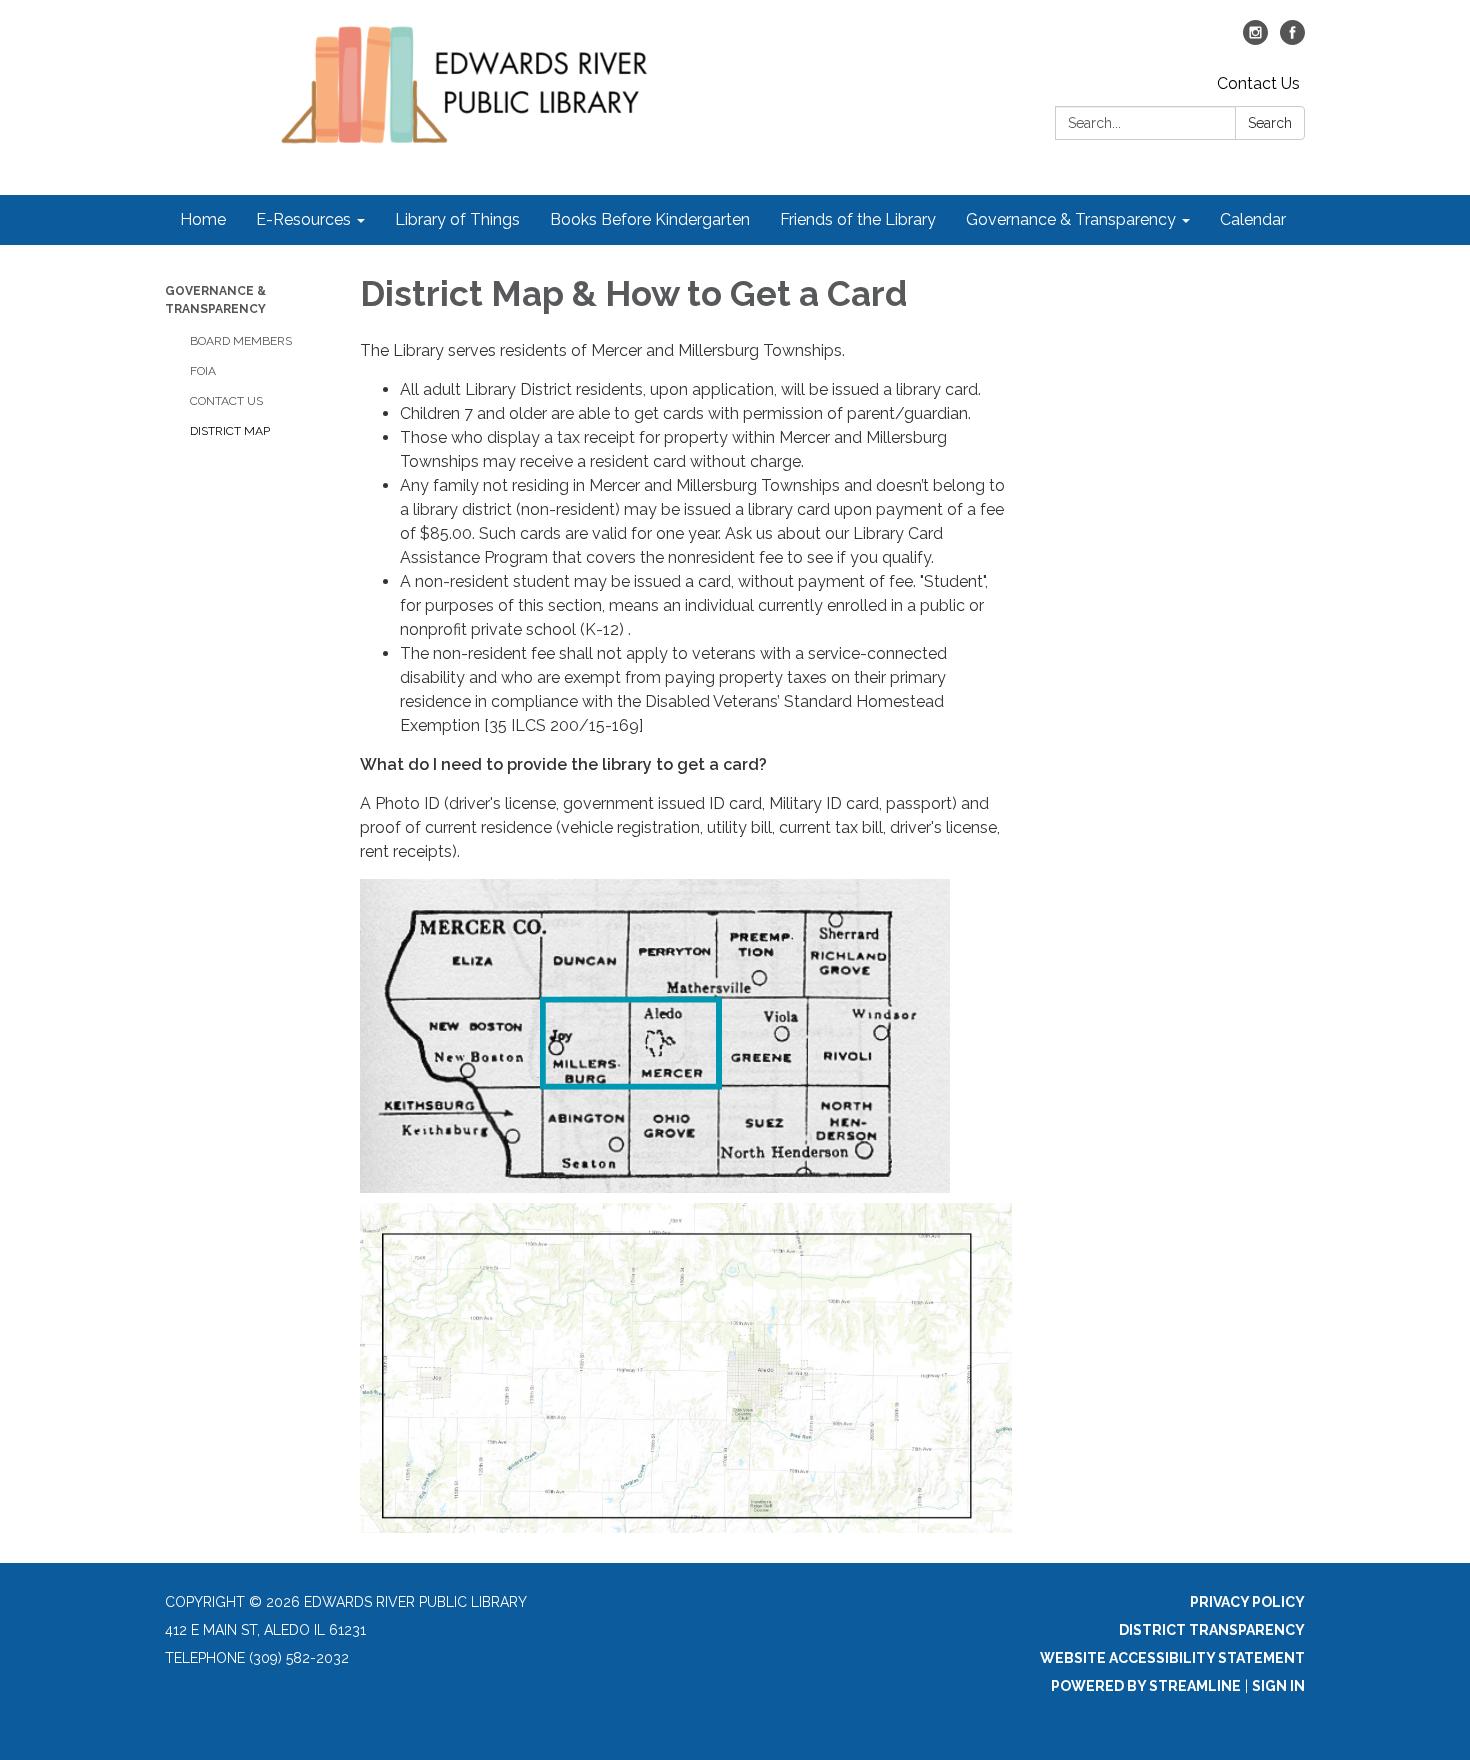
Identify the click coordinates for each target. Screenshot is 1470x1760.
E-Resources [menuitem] (303, 219)
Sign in (1278, 1686)
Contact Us (1258, 83)
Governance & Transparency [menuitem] (1071, 219)
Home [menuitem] (203, 219)
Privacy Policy (1247, 1602)
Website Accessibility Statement (1172, 1658)
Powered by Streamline (1146, 1686)
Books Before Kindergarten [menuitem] (650, 219)
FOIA (203, 371)
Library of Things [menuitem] (457, 219)
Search (1270, 123)
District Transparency (1212, 1630)
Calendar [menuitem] (1253, 219)
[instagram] (1255, 39)
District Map (230, 431)
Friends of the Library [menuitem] (858, 219)
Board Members (241, 341)
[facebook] (1292, 39)
